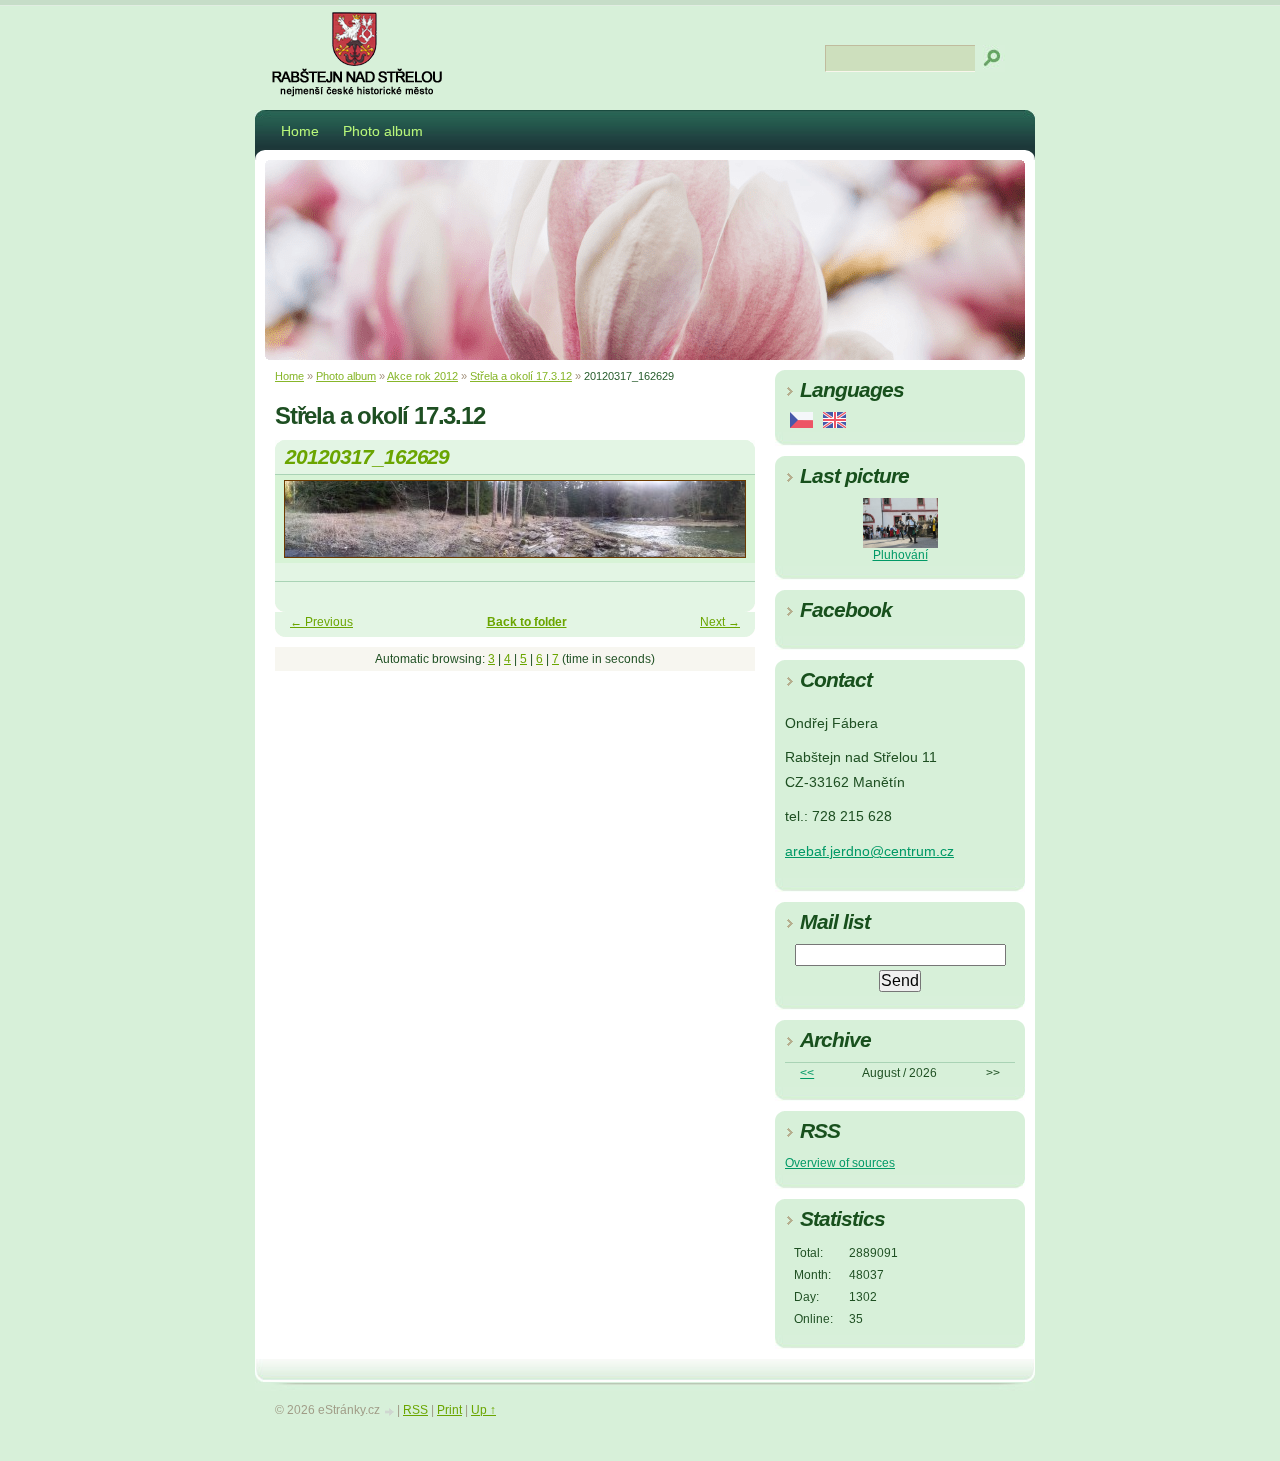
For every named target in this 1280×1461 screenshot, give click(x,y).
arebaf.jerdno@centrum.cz (869, 851)
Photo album (383, 131)
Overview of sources (840, 1163)
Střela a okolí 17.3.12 (521, 376)
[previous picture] (307, 528)
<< (807, 1073)
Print (449, 1410)
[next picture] (722, 528)
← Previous (321, 622)
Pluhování (900, 555)
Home (300, 131)
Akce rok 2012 (422, 376)
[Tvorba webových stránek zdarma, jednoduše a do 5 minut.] (390, 1411)
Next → (720, 622)
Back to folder (527, 622)
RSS (415, 1410)
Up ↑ (483, 1410)
